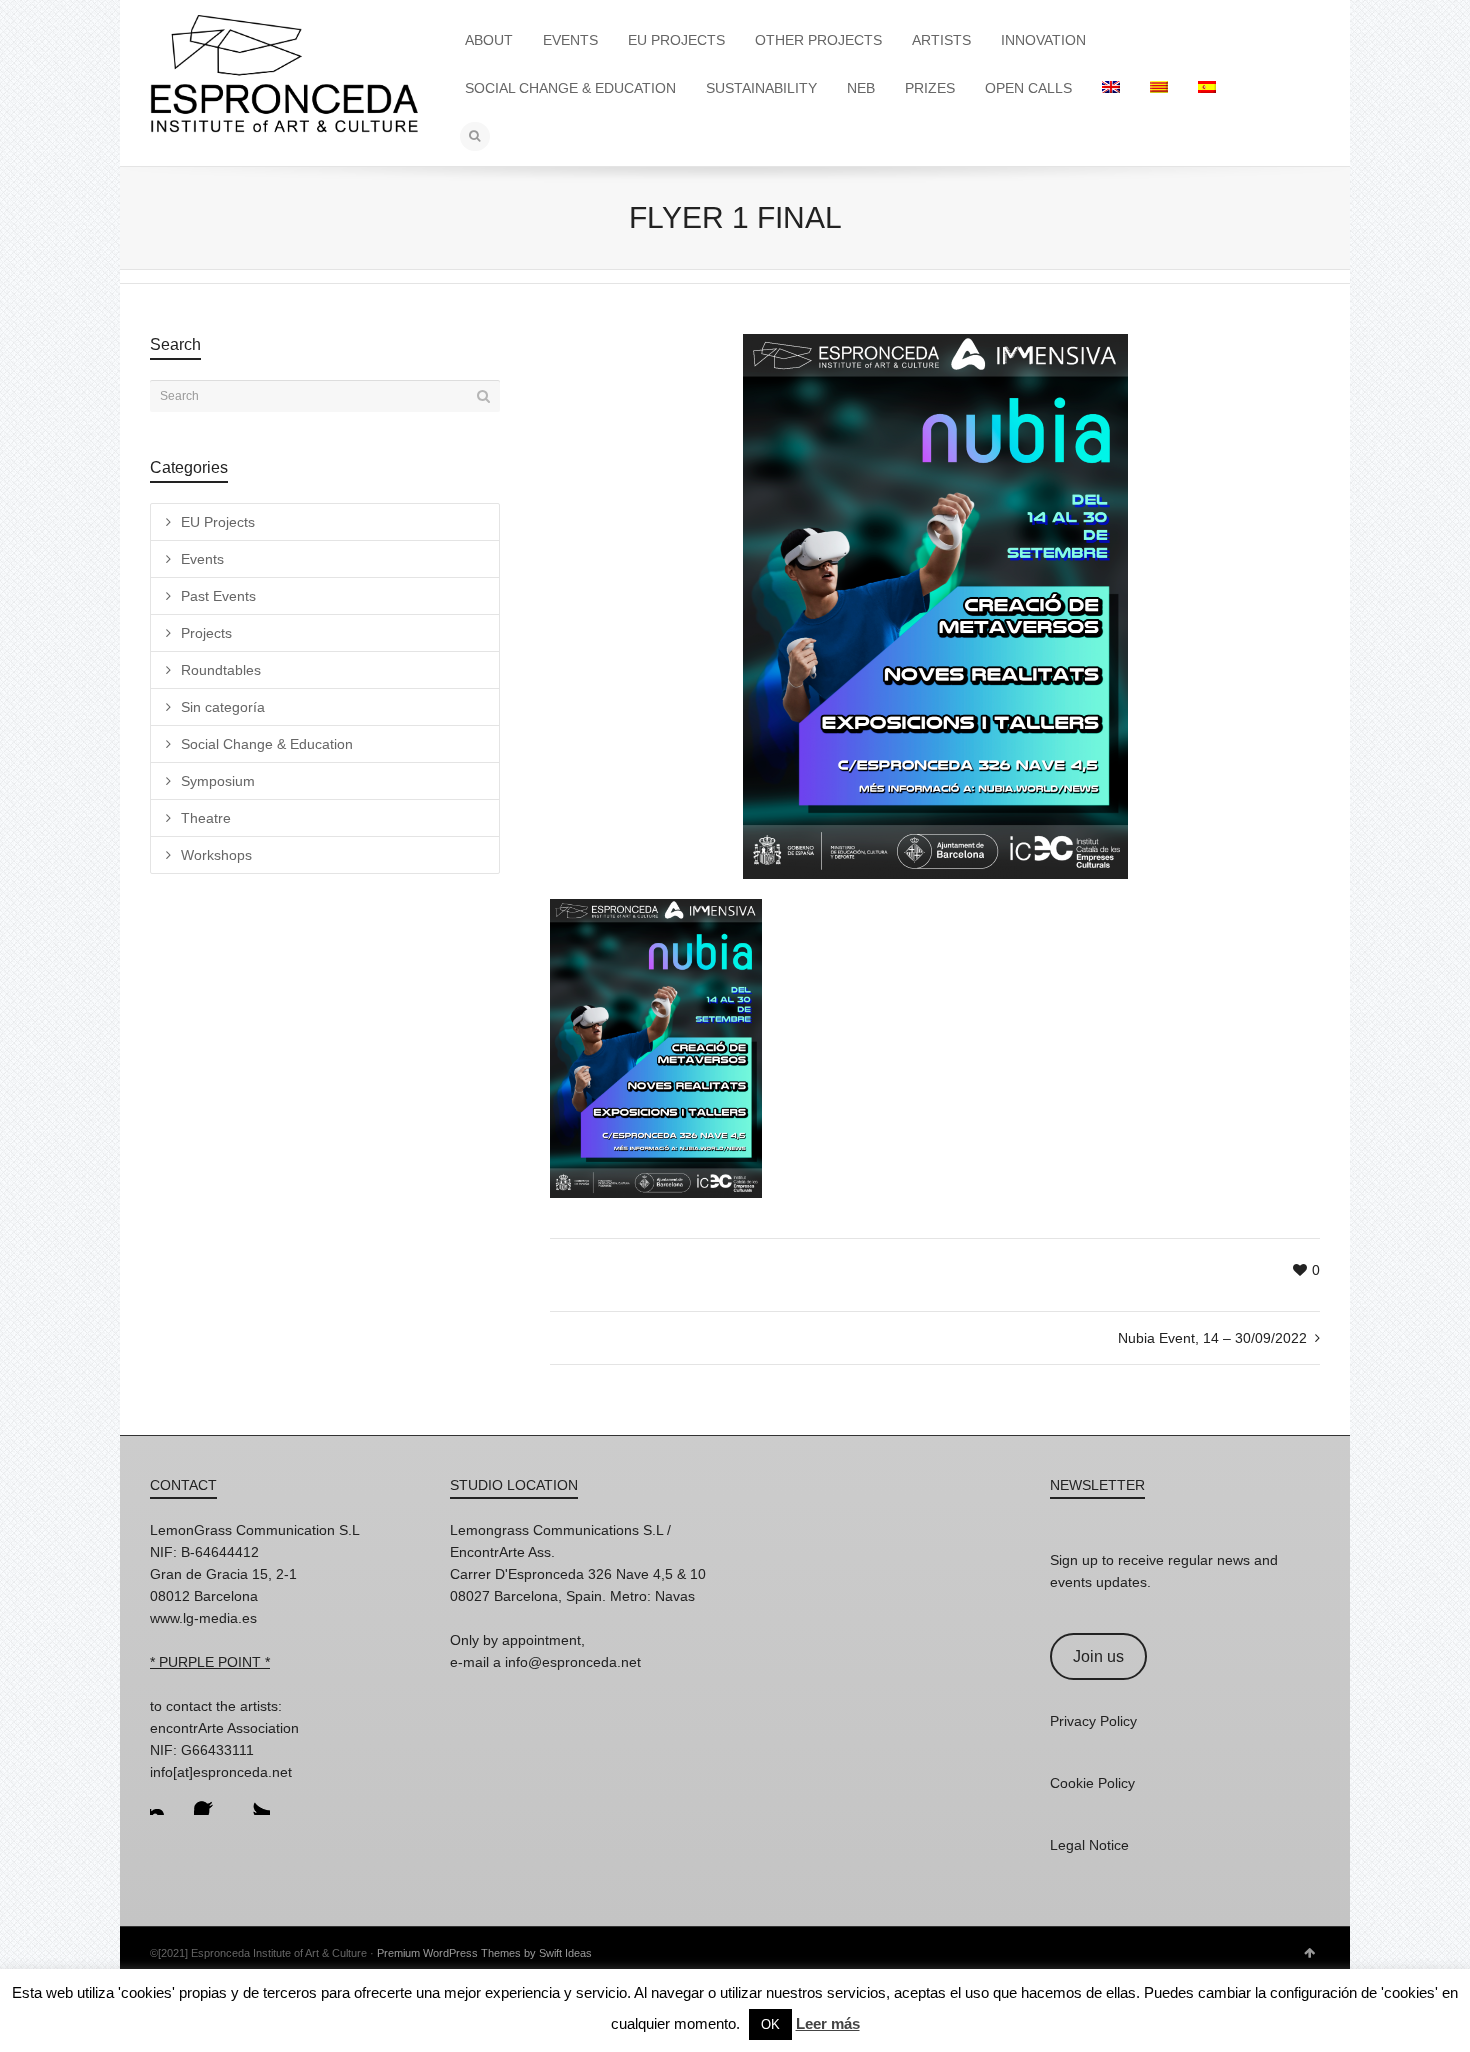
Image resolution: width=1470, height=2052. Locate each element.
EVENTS (570, 40)
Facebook (210, 1799)
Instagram (166, 1799)
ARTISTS (941, 40)
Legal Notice (1089, 1845)
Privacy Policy (1093, 1721)
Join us (1098, 1656)
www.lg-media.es (203, 1618)
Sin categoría (223, 707)
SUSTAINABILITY (761, 88)
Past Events (218, 596)
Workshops (216, 855)
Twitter (254, 1799)
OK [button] (770, 2024)
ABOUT (489, 40)
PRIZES (930, 88)
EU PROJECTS (676, 40)
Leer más (828, 2023)
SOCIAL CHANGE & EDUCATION (570, 88)
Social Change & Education (267, 744)
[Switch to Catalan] (1159, 88)
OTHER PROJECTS (818, 40)
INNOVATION (1043, 40)
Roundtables (221, 670)
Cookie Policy (1092, 1783)
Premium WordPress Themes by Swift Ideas (484, 1953)
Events (202, 559)
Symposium (218, 781)
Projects (206, 633)
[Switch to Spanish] (1207, 88)
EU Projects (218, 522)
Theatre (206, 818)
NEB (861, 88)
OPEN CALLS (1028, 88)
